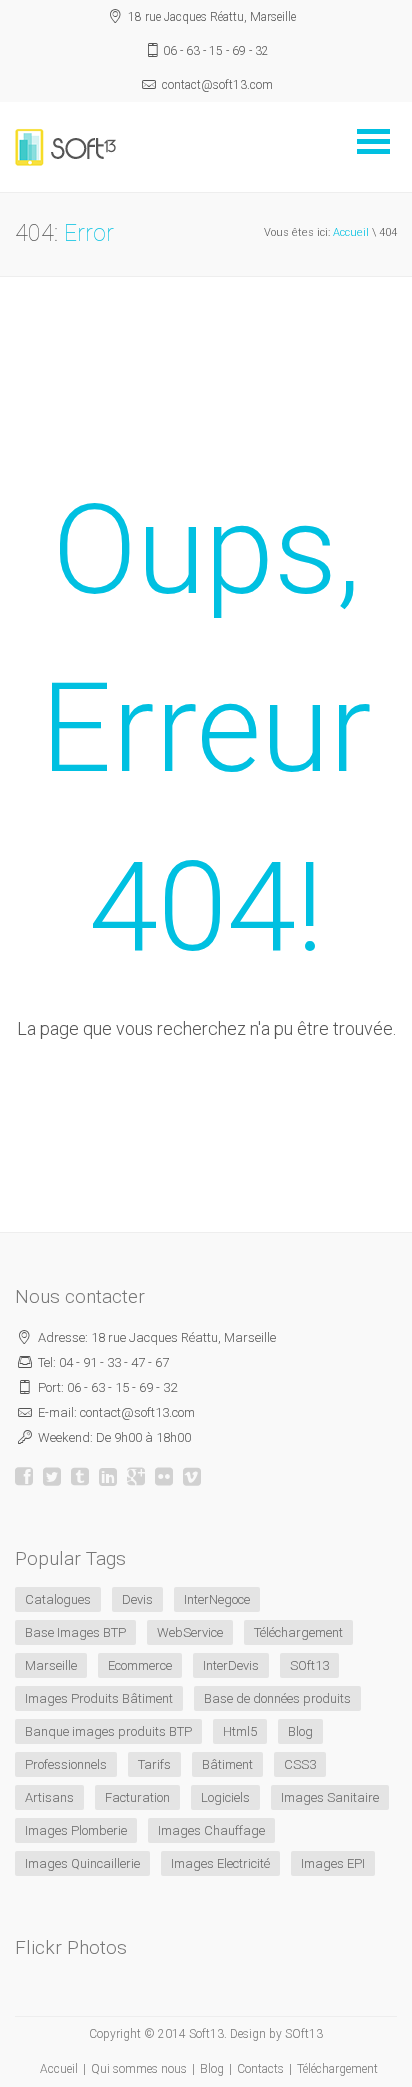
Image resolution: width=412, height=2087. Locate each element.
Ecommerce (140, 1665)
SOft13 (309, 1665)
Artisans (49, 1797)
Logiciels (225, 1797)
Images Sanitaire (330, 1797)
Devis (137, 1599)
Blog (300, 1731)
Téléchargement (298, 1632)
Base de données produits (277, 1698)
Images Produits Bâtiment (99, 1698)
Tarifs (154, 1764)
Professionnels (66, 1764)
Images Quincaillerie (82, 1863)
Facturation (137, 1797)
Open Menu (373, 141)
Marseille (51, 1665)
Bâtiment (227, 1764)
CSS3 (300, 1764)
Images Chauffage (211, 1830)
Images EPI (333, 1863)
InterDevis (231, 1665)
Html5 (240, 1731)
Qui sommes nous (139, 2069)
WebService (190, 1632)
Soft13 (206, 2034)
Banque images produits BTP (108, 1731)
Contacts (260, 2069)
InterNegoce (217, 1599)
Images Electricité (220, 1863)
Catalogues (58, 1599)
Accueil (351, 232)
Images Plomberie (76, 1830)
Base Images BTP (75, 1632)
